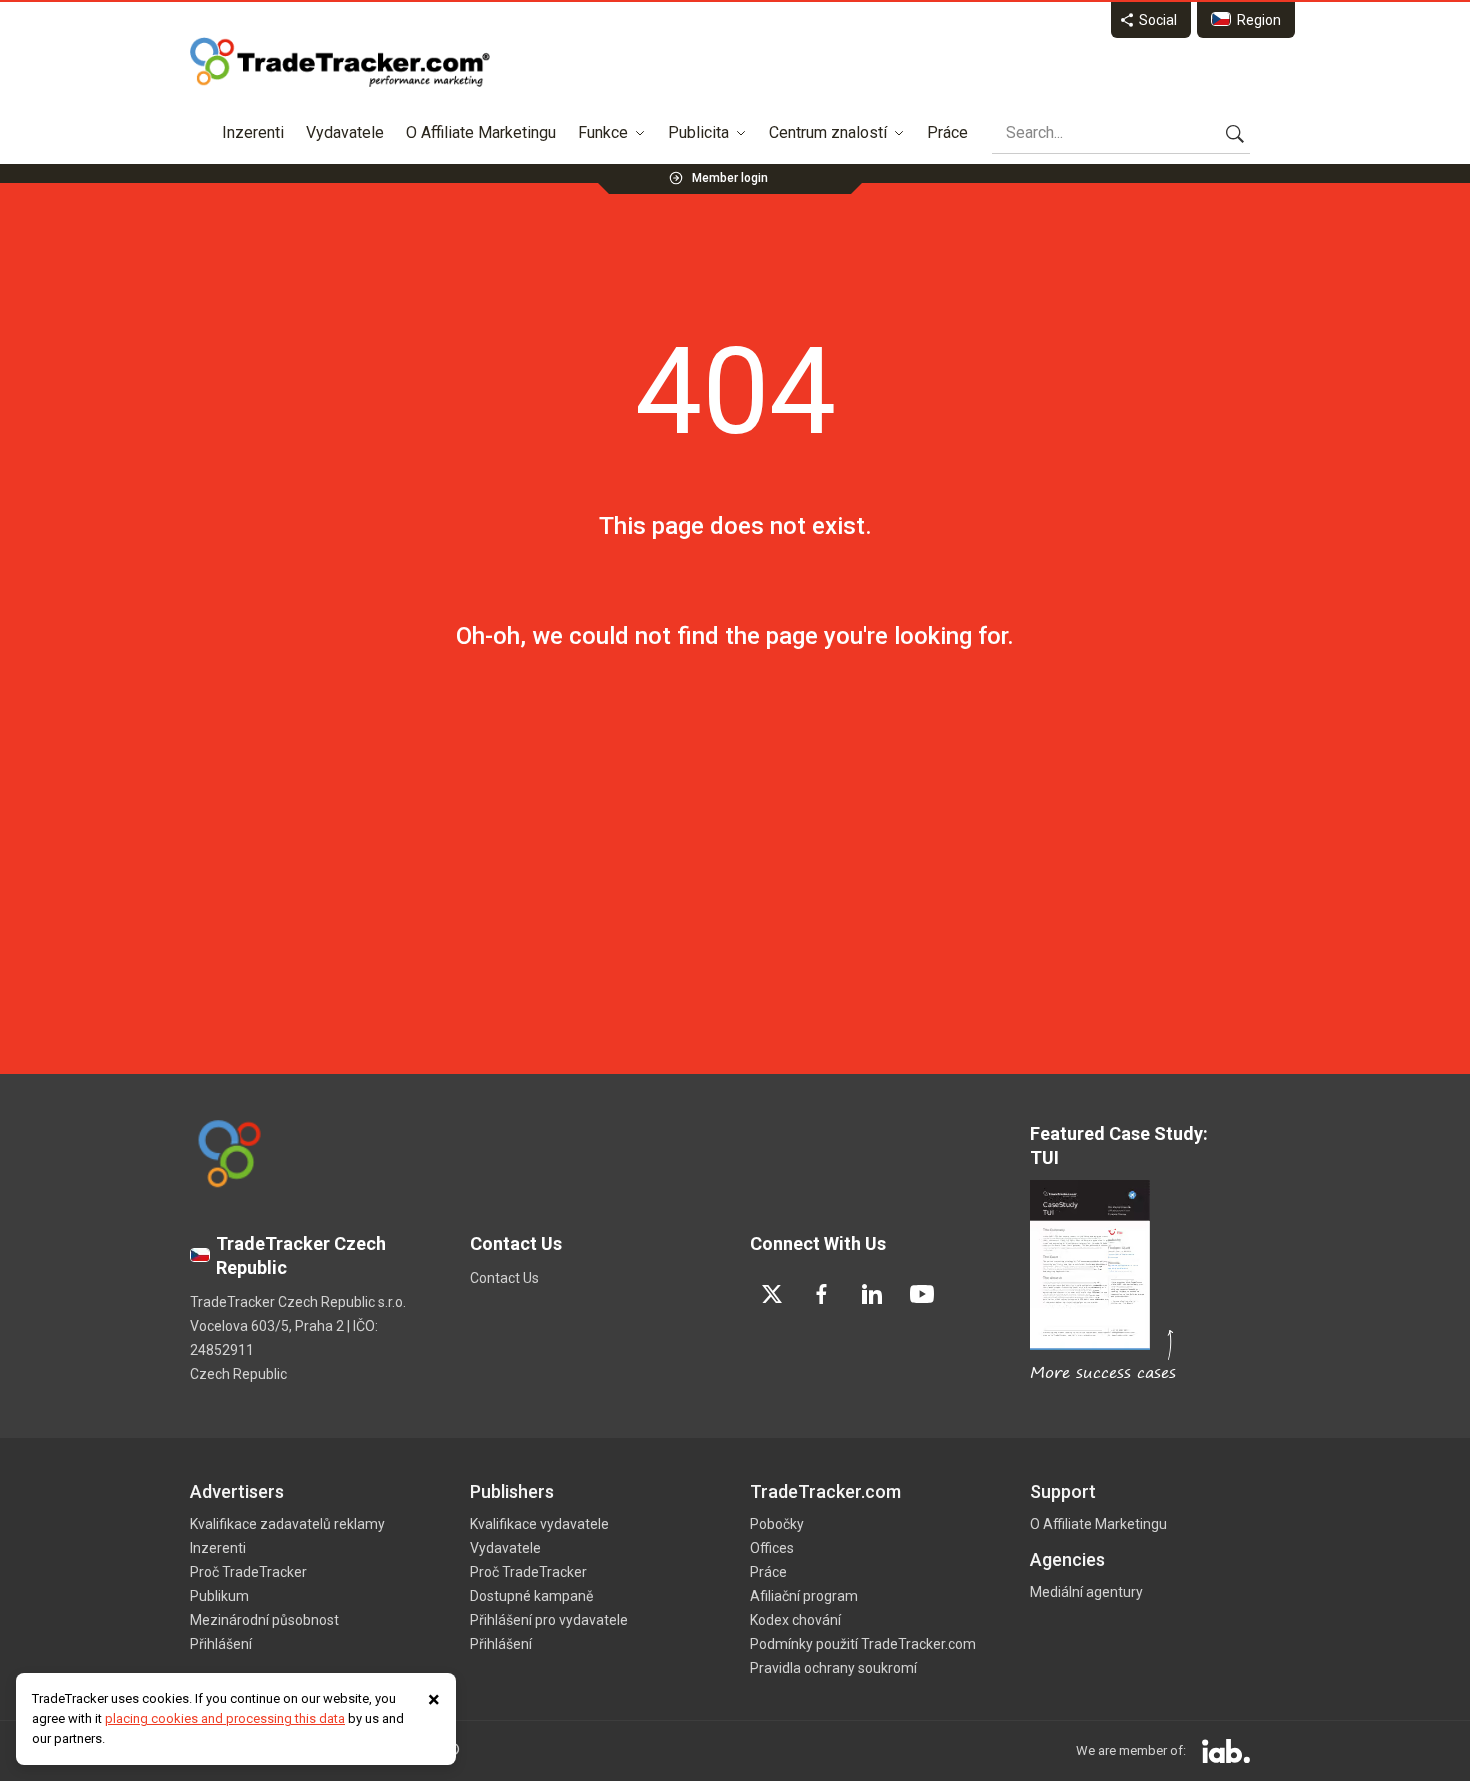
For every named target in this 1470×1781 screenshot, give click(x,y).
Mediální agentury (1086, 1592)
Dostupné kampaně (531, 1596)
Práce (947, 132)
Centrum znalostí (828, 132)
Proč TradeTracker (248, 1572)
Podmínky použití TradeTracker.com (863, 1644)
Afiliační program (804, 1596)
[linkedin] (872, 1294)
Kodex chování (795, 1620)
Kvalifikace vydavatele (539, 1524)
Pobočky (777, 1524)
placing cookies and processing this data (225, 1718)
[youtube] (922, 1294)
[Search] (1235, 133)
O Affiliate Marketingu (481, 132)
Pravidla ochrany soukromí (833, 1668)
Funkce (603, 132)
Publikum (219, 1596)
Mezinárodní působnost (264, 1620)
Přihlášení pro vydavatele (549, 1620)
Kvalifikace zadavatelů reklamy (287, 1524)
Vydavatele (345, 132)
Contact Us (504, 1278)
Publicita (698, 132)
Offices (772, 1548)
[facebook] (822, 1294)
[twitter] (772, 1294)
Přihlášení (221, 1644)
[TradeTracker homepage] (340, 62)
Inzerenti (253, 132)
